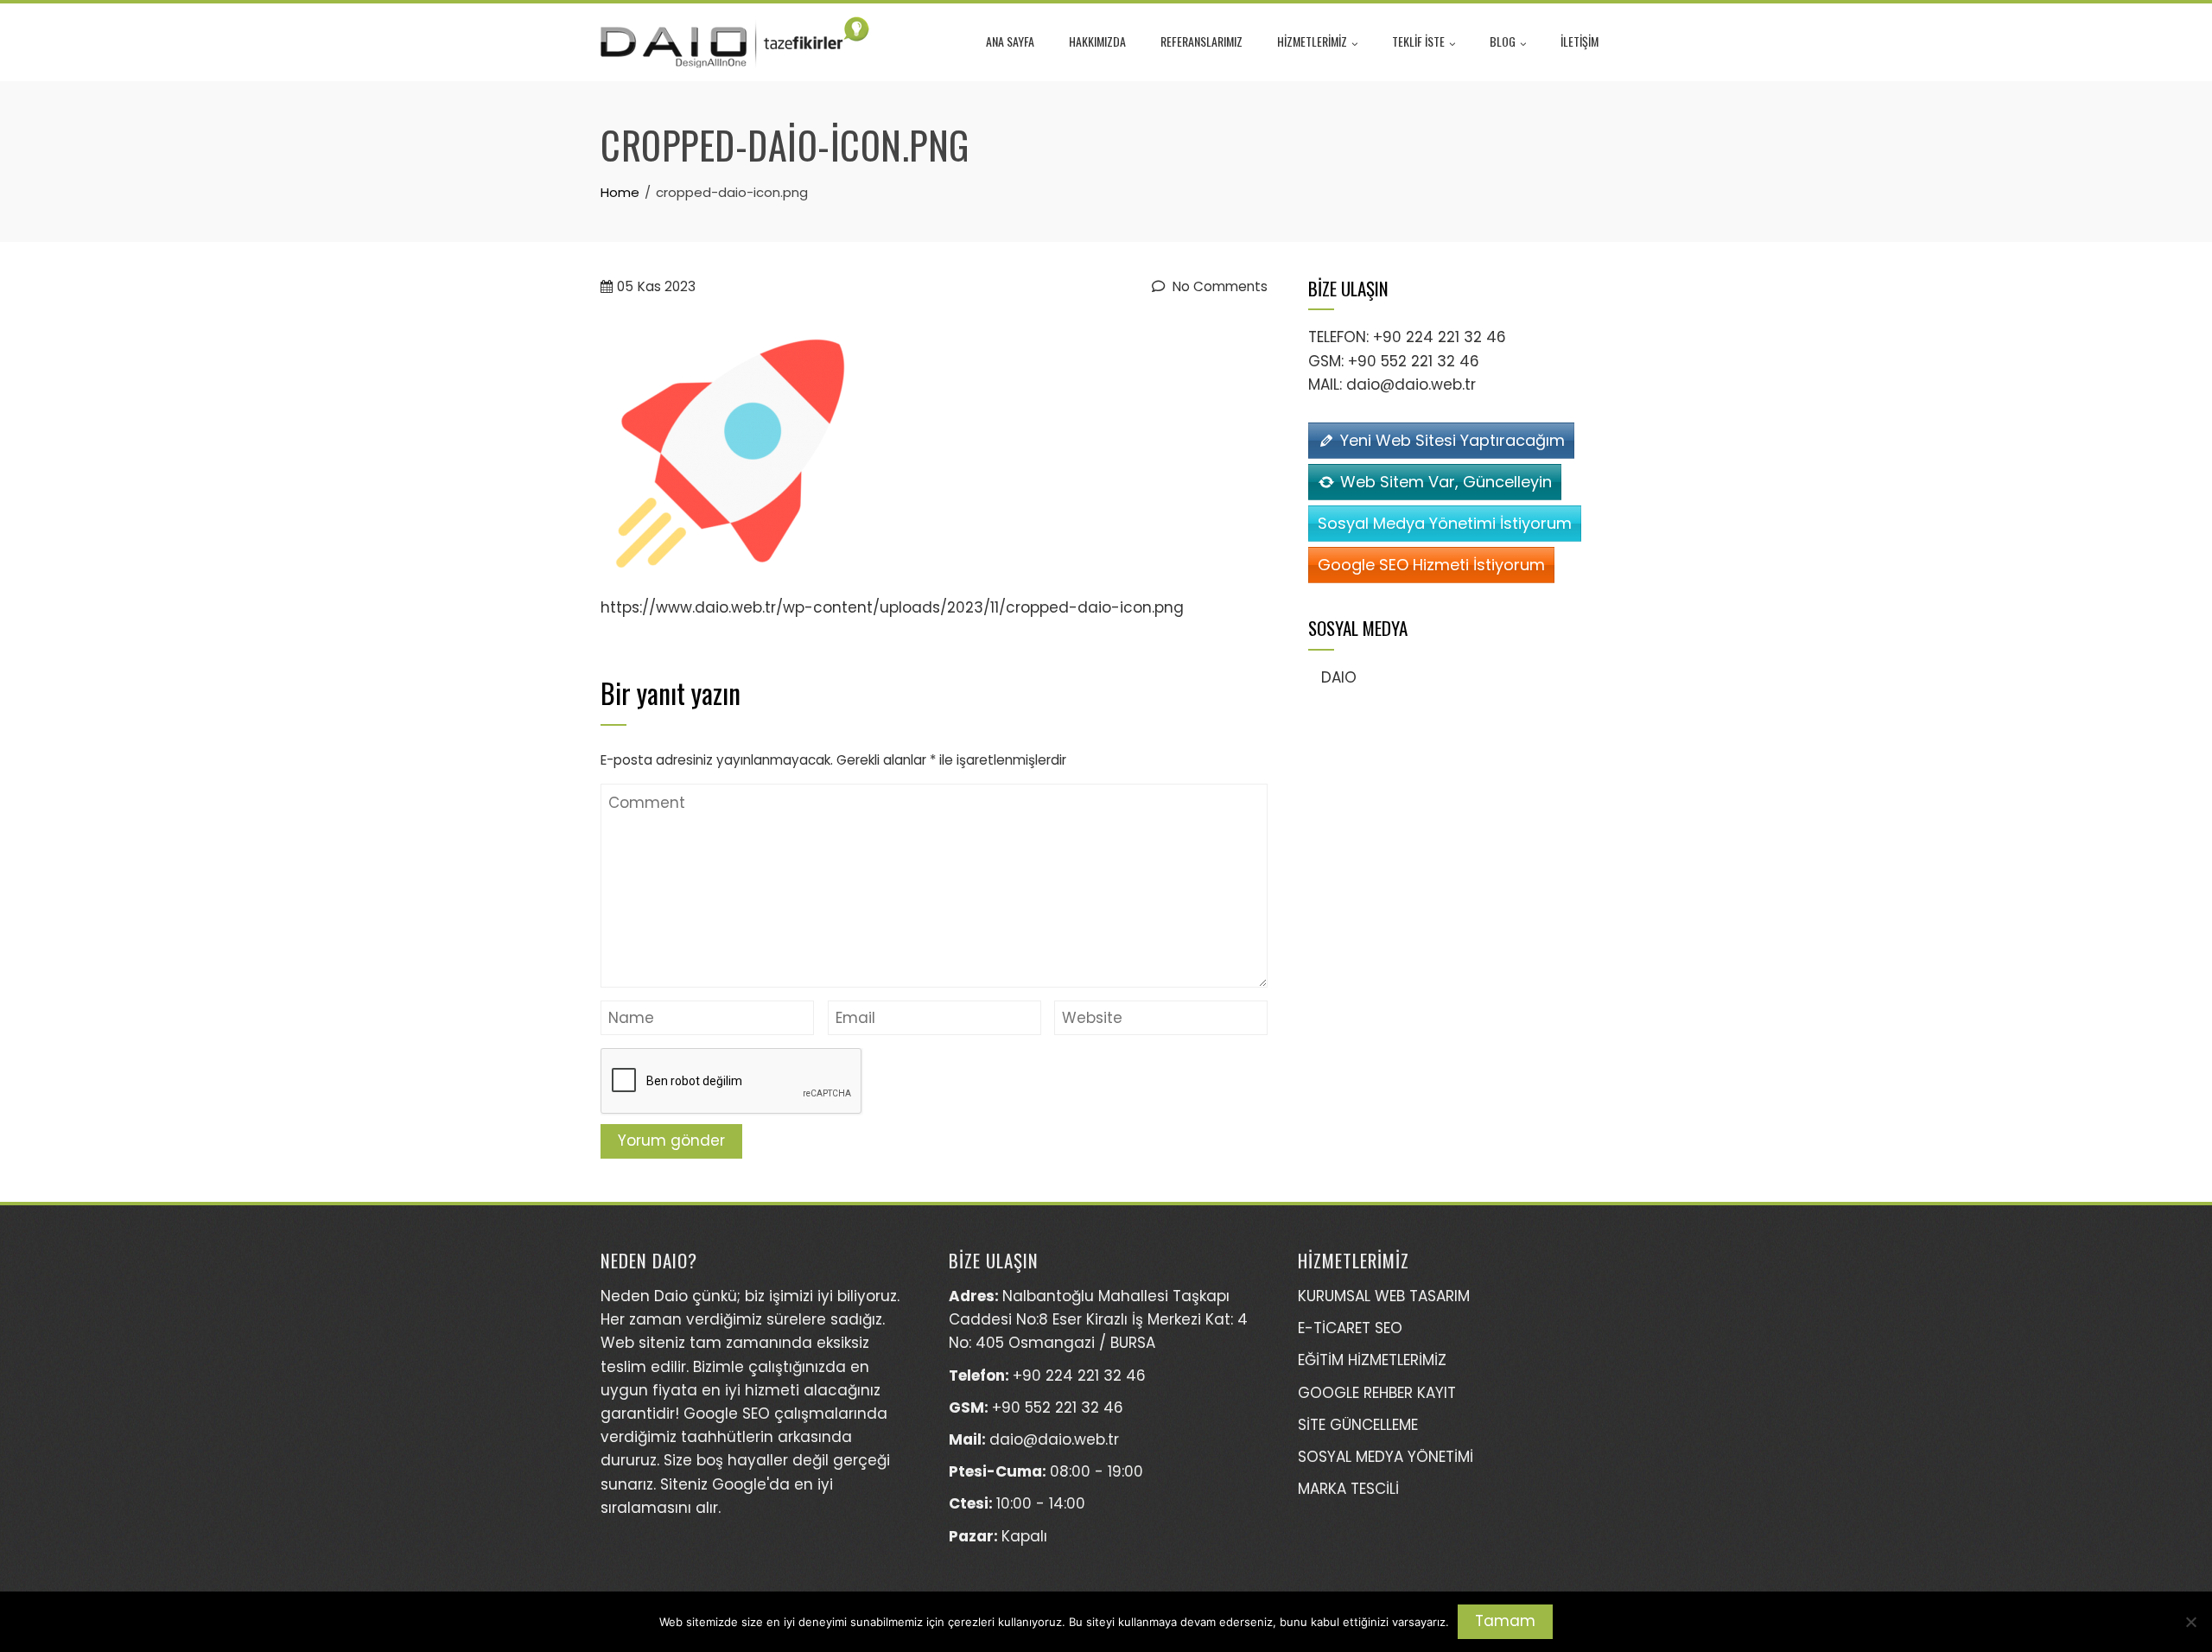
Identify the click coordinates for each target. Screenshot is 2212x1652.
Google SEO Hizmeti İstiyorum (1431, 565)
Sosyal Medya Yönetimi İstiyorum (1445, 523)
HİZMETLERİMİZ (1312, 41)
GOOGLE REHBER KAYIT (1377, 1393)
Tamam (1505, 1621)
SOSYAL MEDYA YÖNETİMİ (1386, 1457)
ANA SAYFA (1010, 41)
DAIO (1339, 677)
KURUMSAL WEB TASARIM (1384, 1296)
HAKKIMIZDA (1097, 41)
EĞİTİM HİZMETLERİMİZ (1372, 1360)
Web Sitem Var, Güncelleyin (1446, 482)
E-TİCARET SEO (1350, 1328)
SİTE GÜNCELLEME (1358, 1425)
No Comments (1218, 286)
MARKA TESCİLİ (1348, 1489)
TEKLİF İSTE (1418, 41)
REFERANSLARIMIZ (1201, 41)
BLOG (1503, 41)
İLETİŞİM (1580, 41)
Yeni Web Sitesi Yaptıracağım (1452, 440)
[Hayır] (2190, 1622)
